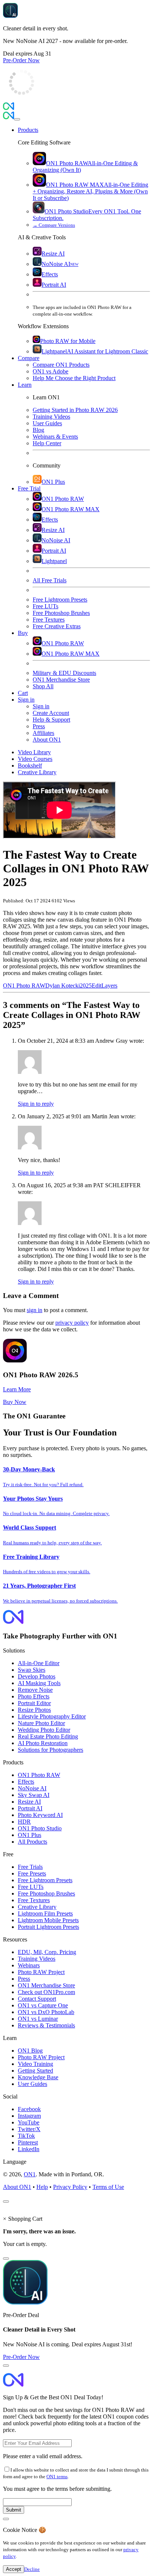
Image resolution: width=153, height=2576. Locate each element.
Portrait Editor (34, 1703)
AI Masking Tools (39, 1683)
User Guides (32, 2084)
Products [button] (28, 130)
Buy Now (15, 1402)
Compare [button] (29, 358)
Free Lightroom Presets (45, 1880)
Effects (26, 1782)
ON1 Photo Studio (40, 1828)
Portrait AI (30, 1808)
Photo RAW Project (41, 1972)
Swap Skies (32, 1670)
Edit (97, 986)
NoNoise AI (32, 1788)
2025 (86, 986)
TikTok (26, 2136)
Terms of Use (108, 2187)
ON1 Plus (30, 1835)
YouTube (29, 2122)
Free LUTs (31, 1887)
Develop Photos (37, 1676)
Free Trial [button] (29, 488)
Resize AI (29, 1802)
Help (42, 2187)
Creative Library (37, 1907)
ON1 (30, 2174)
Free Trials (30, 1867)
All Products (32, 1842)
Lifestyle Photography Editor (52, 1716)
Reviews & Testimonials (46, 2025)
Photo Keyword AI (40, 1815)
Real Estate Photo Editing (48, 1736)
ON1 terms (57, 2477)
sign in (35, 1310)
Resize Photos (34, 1710)
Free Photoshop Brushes (46, 1893)
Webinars (29, 1965)
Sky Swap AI (34, 1795)
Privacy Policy (70, 2187)
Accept (14, 2569)
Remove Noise (35, 1690)
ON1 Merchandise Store (46, 1985)
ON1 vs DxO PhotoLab (46, 2012)
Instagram (29, 2116)
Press (24, 1979)
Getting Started (35, 2071)
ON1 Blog (30, 2051)
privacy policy (72, 1323)
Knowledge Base (38, 2077)
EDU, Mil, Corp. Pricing (47, 1952)
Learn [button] (25, 385)
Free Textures (34, 1900)
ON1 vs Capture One (43, 2005)
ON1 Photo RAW (24, 986)
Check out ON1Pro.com (46, 1992)
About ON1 (17, 2187)
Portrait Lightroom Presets (48, 1927)
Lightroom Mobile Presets (48, 1920)
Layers (109, 986)
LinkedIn (29, 2149)
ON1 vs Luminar (38, 2019)
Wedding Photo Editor (44, 1730)
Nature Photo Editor (41, 1723)
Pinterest (28, 2142)
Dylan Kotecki (63, 986)
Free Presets (32, 1873)
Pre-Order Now (21, 60)
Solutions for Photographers (51, 1750)
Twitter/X (29, 2129)
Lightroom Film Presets (45, 1913)
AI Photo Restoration (43, 1743)
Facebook (29, 2109)
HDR (24, 1822)
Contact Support (37, 1999)
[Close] (17, 119)
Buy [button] (23, 633)
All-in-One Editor (39, 1663)
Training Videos (37, 1959)
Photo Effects (34, 1696)
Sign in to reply (36, 1104)
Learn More (17, 1389)
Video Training (35, 2064)
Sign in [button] (26, 700)
